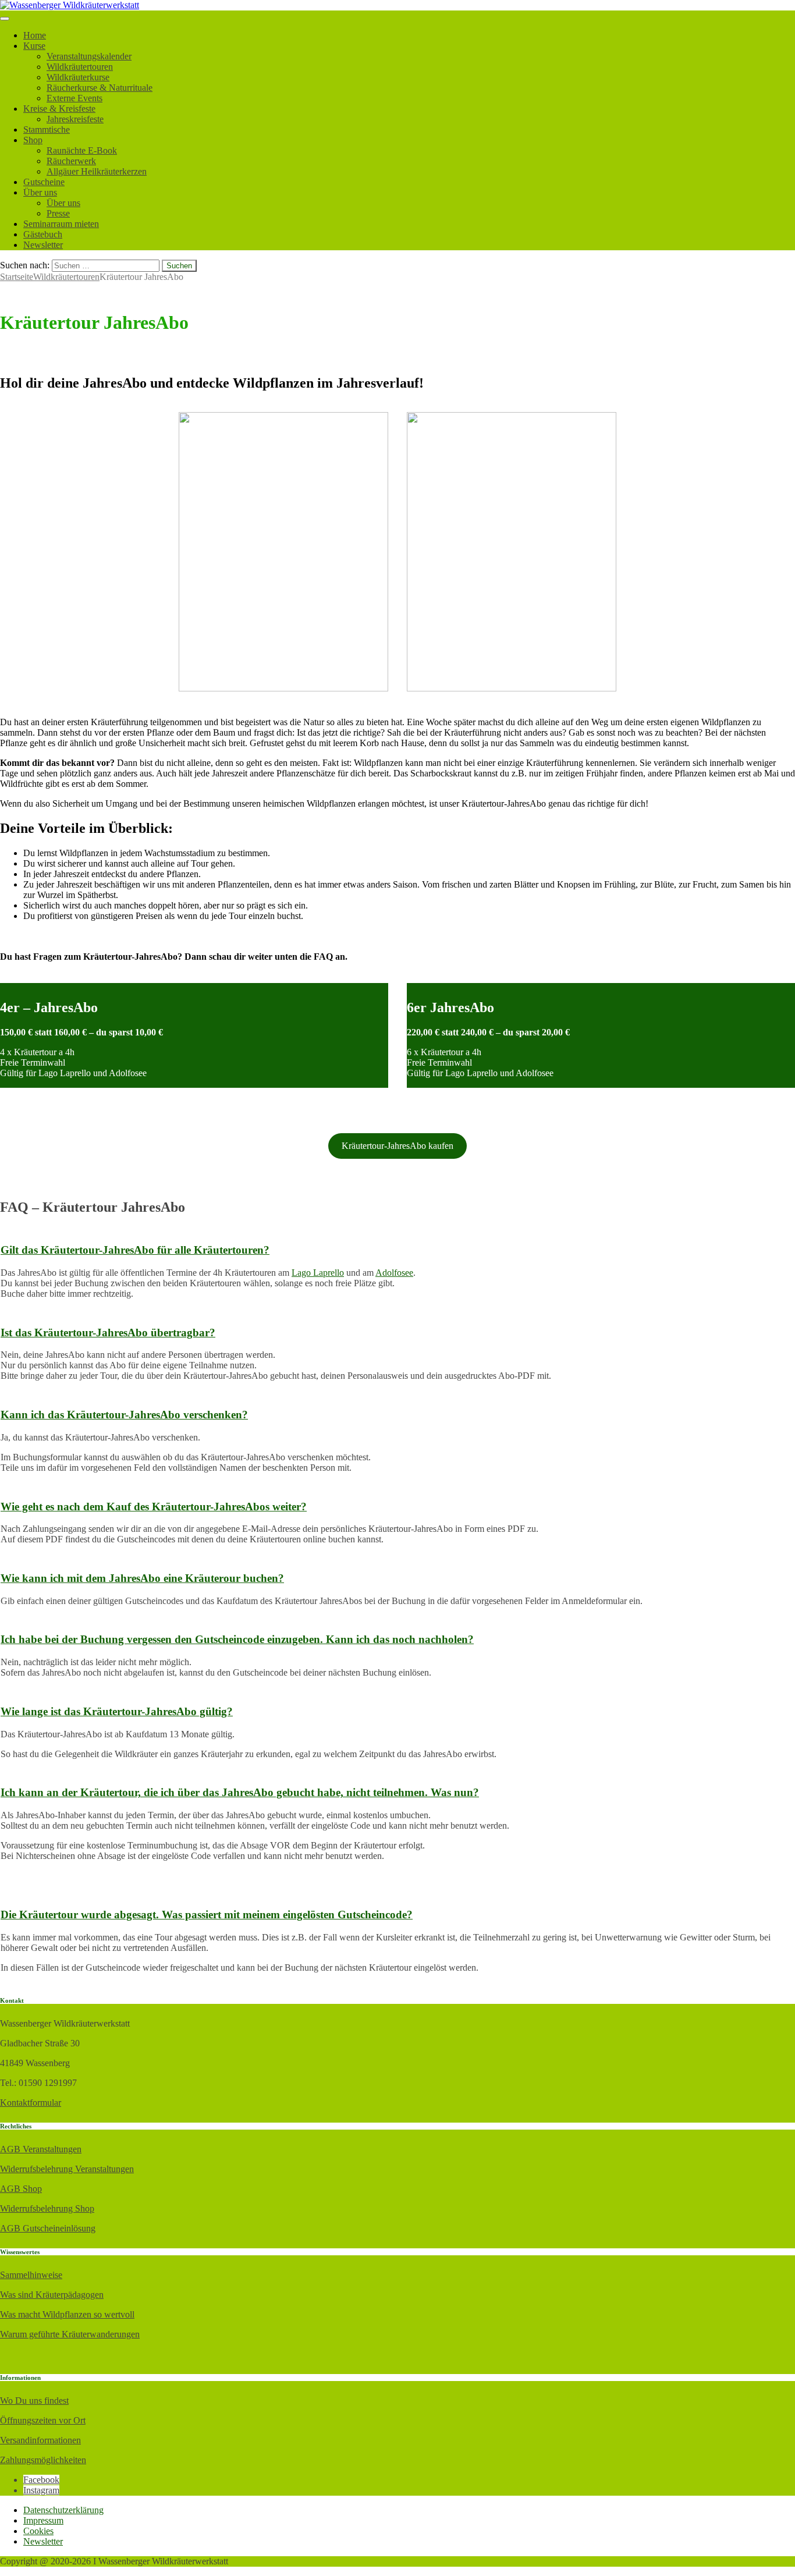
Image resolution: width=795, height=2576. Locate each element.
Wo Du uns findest (34, 2401)
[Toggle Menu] (5, 19)
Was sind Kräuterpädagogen (52, 2295)
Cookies (38, 2531)
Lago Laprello (318, 1273)
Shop (33, 140)
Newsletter (43, 245)
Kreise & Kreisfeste (59, 109)
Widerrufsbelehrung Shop (47, 2208)
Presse (58, 213)
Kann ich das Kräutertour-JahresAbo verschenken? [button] (124, 1415)
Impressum (43, 2520)
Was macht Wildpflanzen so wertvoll (67, 2314)
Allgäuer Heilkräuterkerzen (97, 171)
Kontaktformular (31, 2103)
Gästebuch (43, 234)
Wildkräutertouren (80, 67)
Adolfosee (394, 1273)
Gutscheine (44, 182)
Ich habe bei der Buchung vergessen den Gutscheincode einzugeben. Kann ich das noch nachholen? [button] (237, 1639)
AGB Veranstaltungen (41, 2149)
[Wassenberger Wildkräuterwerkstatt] (70, 5)
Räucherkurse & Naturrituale (100, 88)
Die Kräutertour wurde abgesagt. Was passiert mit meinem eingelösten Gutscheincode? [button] (207, 1915)
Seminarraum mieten (61, 224)
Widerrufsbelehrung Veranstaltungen (67, 2169)
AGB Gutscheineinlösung (48, 2228)
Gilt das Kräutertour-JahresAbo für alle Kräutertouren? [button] (135, 1250)
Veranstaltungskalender (89, 56)
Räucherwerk (71, 161)
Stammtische (47, 129)
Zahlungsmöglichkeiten (43, 2460)
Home (35, 35)
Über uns (40, 192)
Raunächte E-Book (82, 150)
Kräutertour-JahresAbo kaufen (397, 1146)
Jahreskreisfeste (75, 119)
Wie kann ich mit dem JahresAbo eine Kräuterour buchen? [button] (142, 1578)
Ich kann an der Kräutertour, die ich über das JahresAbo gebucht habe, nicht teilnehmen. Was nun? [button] (240, 1792)
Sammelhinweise (31, 2275)
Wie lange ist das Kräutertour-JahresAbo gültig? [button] (117, 1711)
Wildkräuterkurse (78, 77)
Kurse (34, 46)
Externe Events (74, 98)
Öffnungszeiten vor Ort (43, 2420)
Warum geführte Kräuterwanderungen (70, 2334)
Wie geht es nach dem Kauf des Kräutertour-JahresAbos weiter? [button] (154, 1507)
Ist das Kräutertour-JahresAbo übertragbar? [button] (108, 1333)
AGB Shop (21, 2189)
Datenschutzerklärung (63, 2510)
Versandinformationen (40, 2440)
